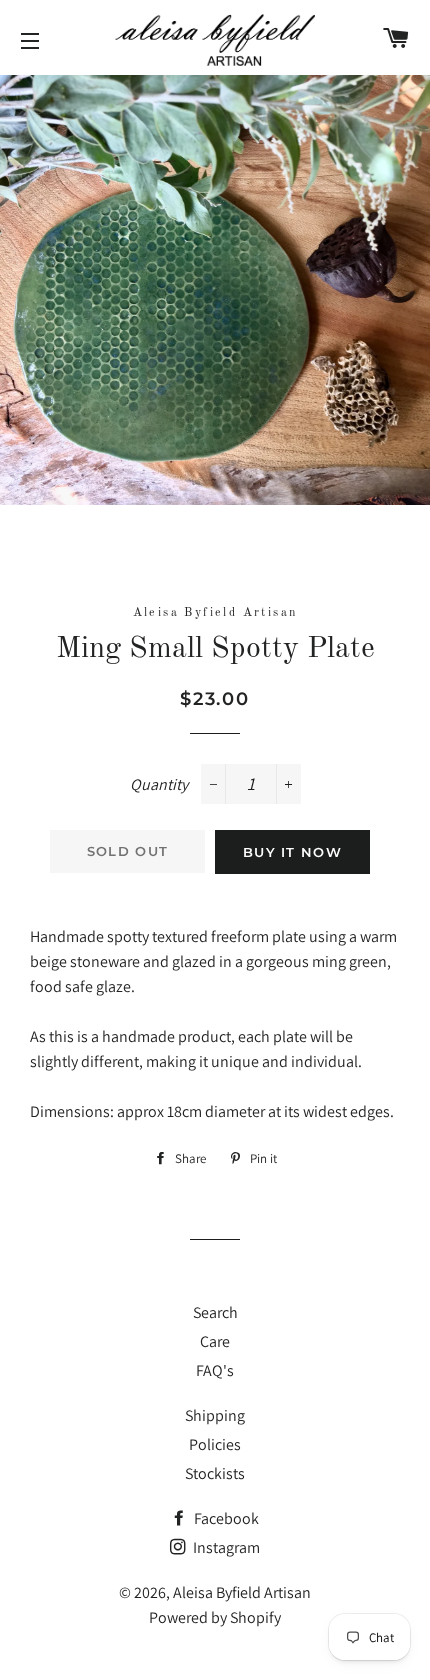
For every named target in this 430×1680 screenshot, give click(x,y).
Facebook (225, 1518)
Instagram (225, 1547)
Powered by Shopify (215, 1617)
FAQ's (215, 1370)
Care (215, 1341)
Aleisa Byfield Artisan (242, 1592)
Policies (215, 1444)
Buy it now (292, 852)
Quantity (159, 784)
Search (215, 1312)
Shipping (215, 1415)
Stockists (215, 1473)
